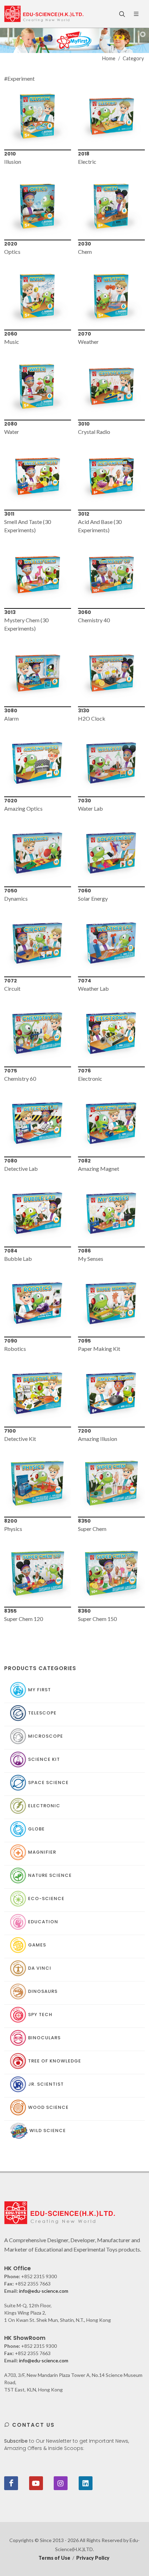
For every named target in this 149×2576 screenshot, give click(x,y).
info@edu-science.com (44, 2291)
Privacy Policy (93, 2558)
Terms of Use (54, 2558)
